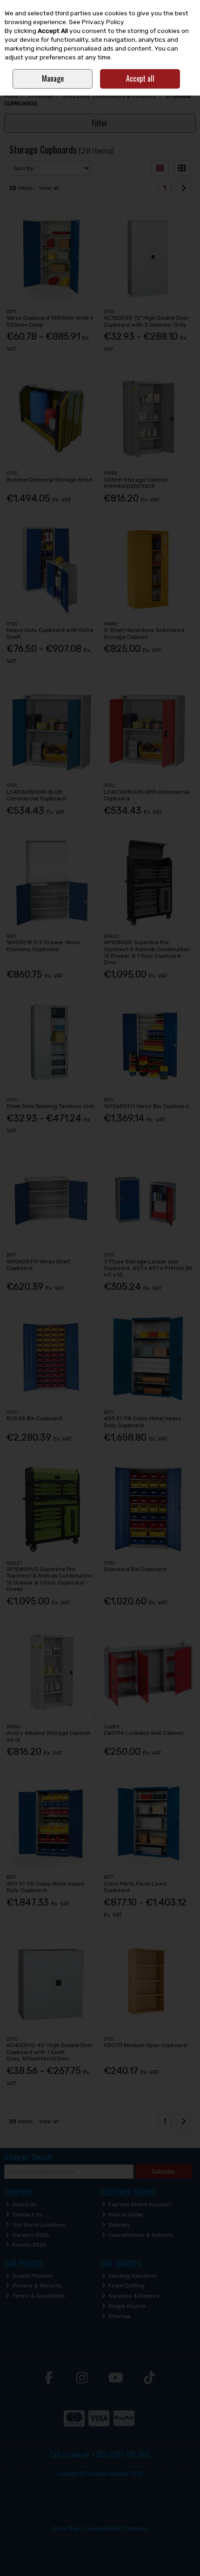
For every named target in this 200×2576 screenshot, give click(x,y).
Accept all (140, 78)
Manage (53, 78)
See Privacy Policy (97, 22)
